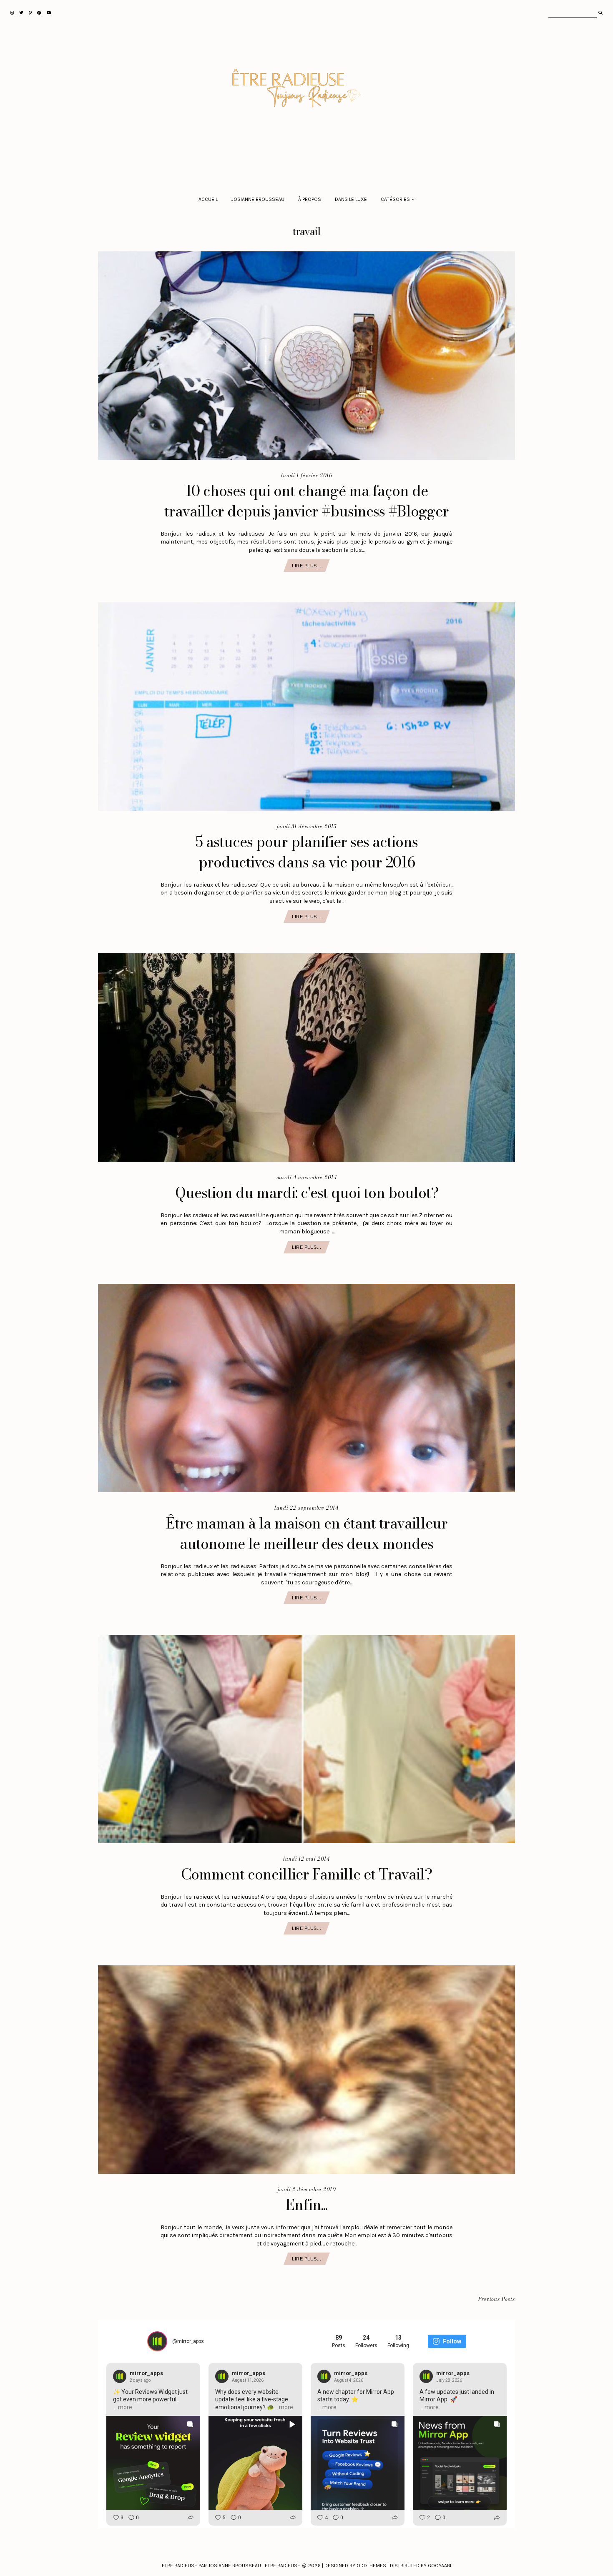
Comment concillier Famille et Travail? (306, 1874)
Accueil (208, 199)
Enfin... (306, 2205)
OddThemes (371, 2566)
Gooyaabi (440, 2566)
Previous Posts (497, 2299)
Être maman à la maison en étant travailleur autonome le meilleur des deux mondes (307, 1534)
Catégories (395, 199)
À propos (310, 199)
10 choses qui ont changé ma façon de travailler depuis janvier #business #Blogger (306, 501)
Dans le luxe (351, 199)
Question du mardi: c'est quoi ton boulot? (307, 1193)
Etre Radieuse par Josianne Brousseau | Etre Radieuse (231, 2566)
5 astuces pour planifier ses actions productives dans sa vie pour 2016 (307, 852)
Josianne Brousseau (258, 199)
